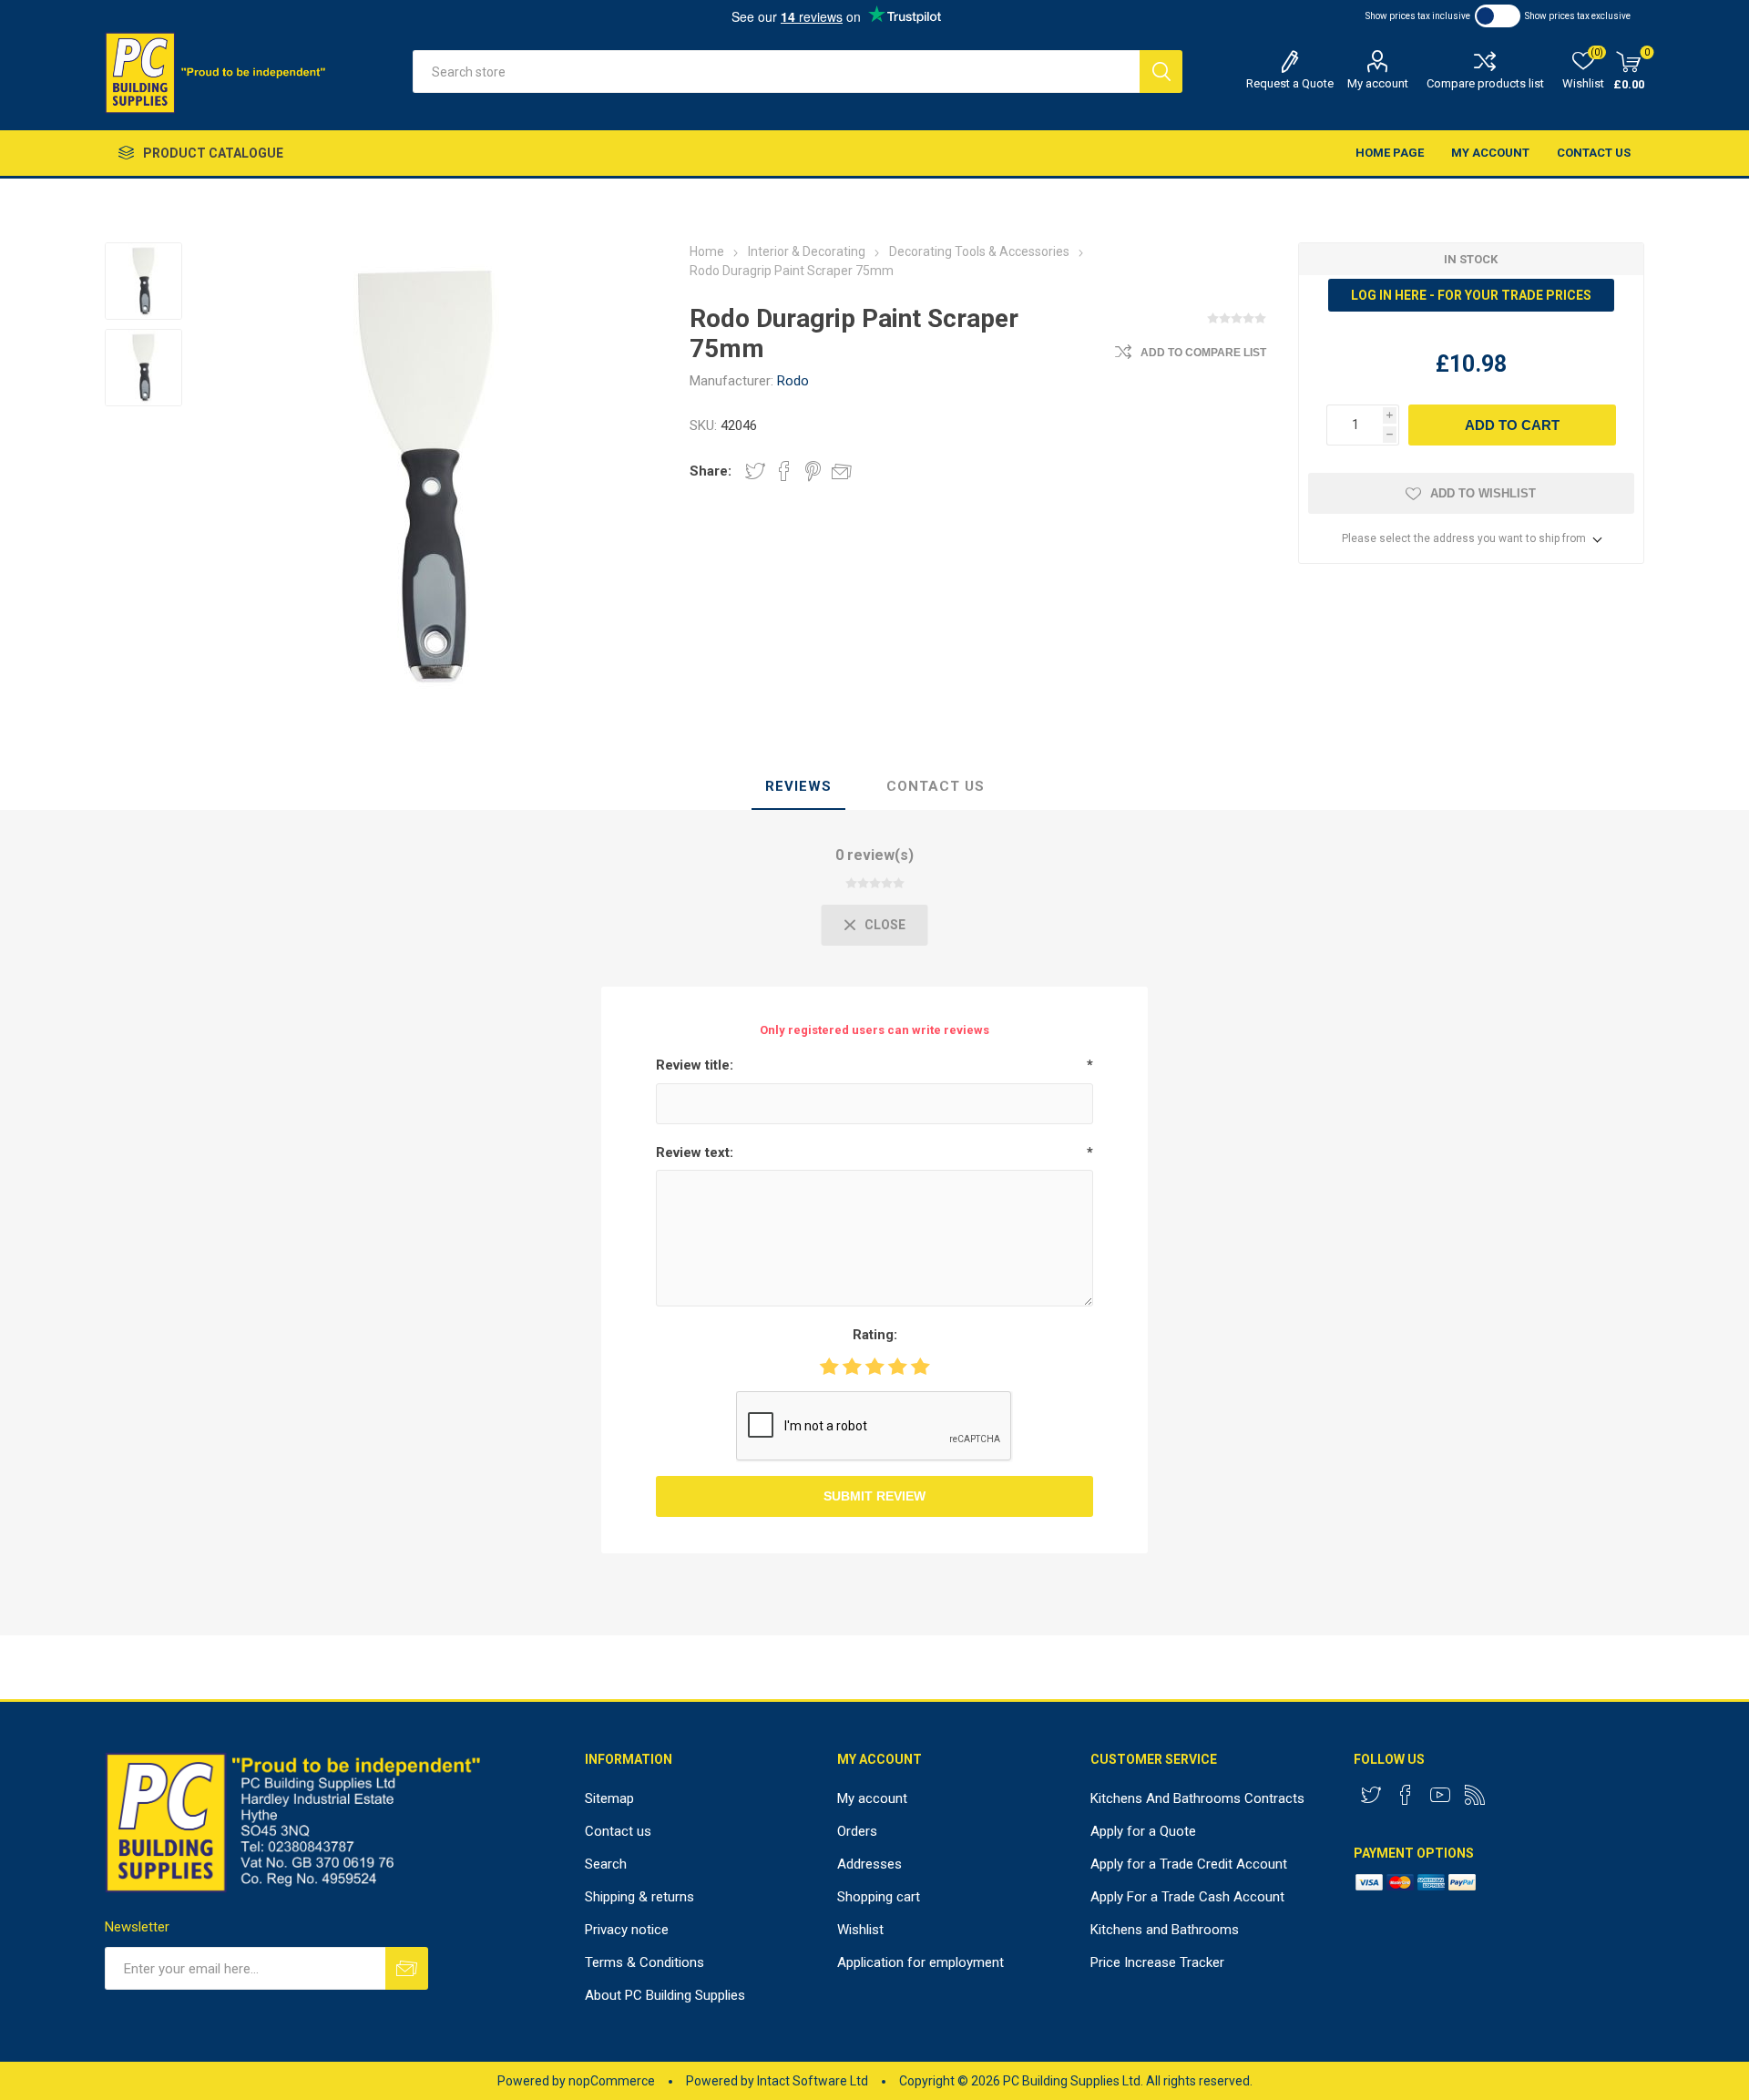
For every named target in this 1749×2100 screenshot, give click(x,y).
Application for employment (921, 1962)
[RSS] (1475, 1795)
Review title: (695, 1065)
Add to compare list (1203, 353)
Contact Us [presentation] (936, 786)
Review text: (695, 1152)
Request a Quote (1290, 83)
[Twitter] (1371, 1795)
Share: (711, 471)
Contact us (1594, 153)
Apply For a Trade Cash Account (1187, 1897)
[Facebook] (1406, 1795)
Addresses (869, 1864)
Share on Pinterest (813, 471)
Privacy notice (627, 1930)
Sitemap (609, 1798)
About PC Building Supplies (665, 1995)
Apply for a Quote (1143, 1831)
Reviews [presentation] (798, 786)
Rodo (793, 381)
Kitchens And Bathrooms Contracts (1197, 1798)
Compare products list (1485, 83)
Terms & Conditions (644, 1962)
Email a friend (842, 471)
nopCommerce (612, 2081)
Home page (1390, 153)
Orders (857, 1831)
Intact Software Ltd (813, 2081)
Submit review (874, 1496)
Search (1161, 72)
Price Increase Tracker (1157, 1962)
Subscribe (407, 1968)
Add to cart (1512, 425)
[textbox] (776, 72)
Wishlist (860, 1930)
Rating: (875, 1335)
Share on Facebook (784, 471)
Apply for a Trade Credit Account (1189, 1864)
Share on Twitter (755, 471)
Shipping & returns (639, 1897)
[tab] (798, 787)
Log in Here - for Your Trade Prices (1471, 295)
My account (1378, 83)
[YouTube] (1440, 1795)
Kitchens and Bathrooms (1165, 1930)
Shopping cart (879, 1897)
